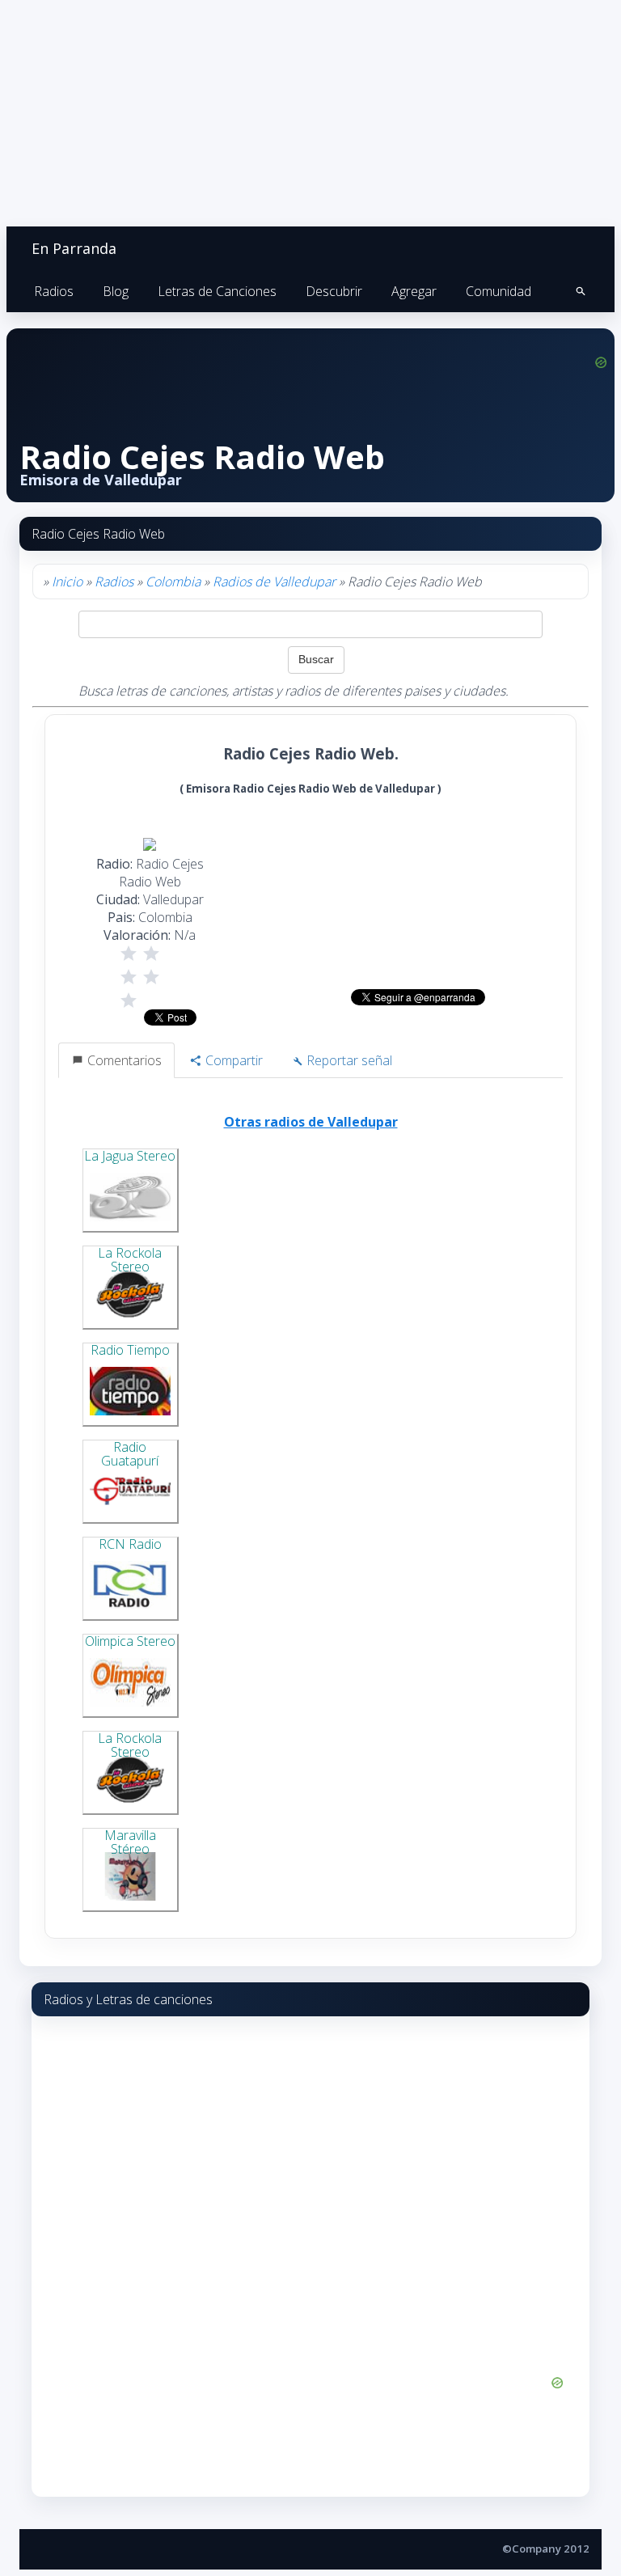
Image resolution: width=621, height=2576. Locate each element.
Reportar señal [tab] (348, 1060)
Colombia (173, 582)
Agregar (414, 291)
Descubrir (334, 291)
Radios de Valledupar (274, 582)
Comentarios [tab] (123, 1060)
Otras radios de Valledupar (311, 1122)
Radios (54, 291)
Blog (116, 291)
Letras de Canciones (217, 291)
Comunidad (498, 291)
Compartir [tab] (232, 1060)
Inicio (67, 582)
